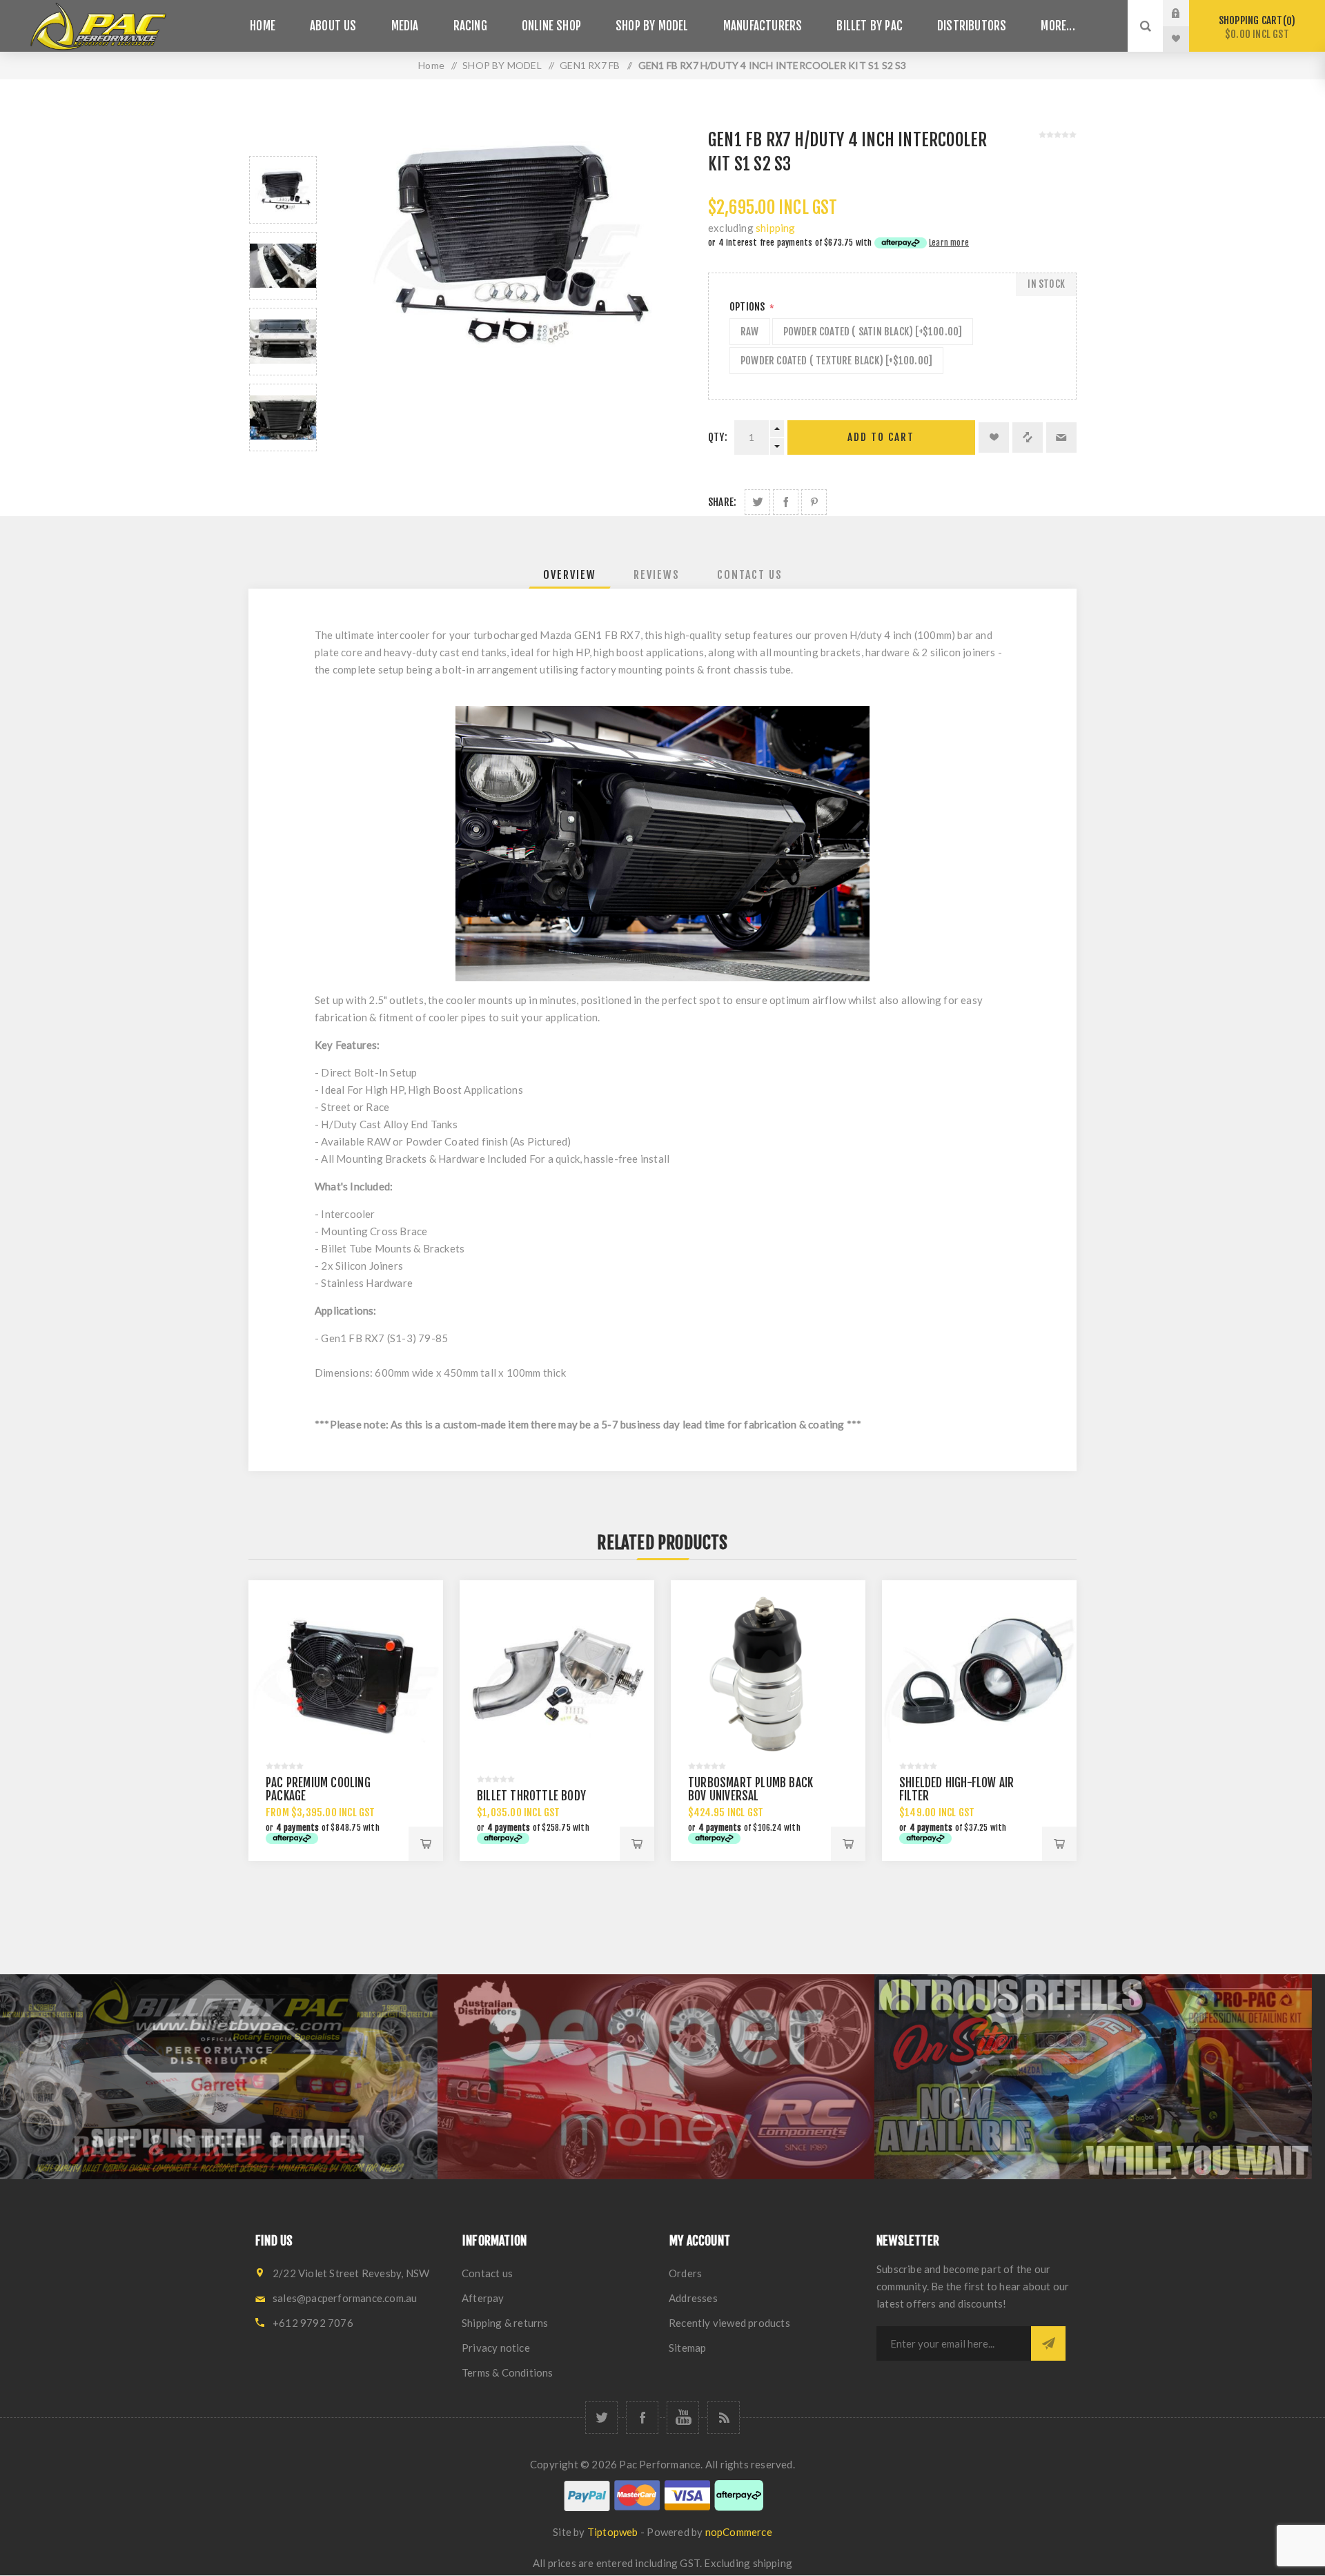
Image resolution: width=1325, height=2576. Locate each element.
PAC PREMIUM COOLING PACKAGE (318, 1789)
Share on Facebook (786, 502)
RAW (750, 332)
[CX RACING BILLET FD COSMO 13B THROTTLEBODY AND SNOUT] (557, 1678)
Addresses (693, 2298)
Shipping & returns (505, 2323)
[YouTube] (683, 2418)
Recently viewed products (729, 2323)
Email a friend (1061, 437)
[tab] (570, 575)
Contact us (487, 2273)
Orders (685, 2273)
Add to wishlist (994, 437)
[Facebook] (642, 2418)
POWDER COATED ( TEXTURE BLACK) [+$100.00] (836, 361)
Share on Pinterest (814, 502)
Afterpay (483, 2298)
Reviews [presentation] (657, 575)
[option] (283, 190)
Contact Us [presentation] (750, 575)
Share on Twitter (757, 502)
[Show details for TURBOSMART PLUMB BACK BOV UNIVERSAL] (768, 1678)
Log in (1186, 13)
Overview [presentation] (570, 575)
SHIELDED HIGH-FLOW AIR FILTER (956, 1789)
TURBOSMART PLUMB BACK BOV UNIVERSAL (750, 1789)
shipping (776, 228)
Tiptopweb (613, 2532)
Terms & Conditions (508, 2372)
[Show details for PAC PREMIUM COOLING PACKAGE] (346, 1678)
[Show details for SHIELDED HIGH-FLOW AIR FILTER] (979, 1678)
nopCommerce (739, 2532)
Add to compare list (1028, 437)
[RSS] (724, 2418)
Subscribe (1048, 2343)
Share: (722, 502)
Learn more (949, 243)
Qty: (718, 437)
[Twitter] (601, 2418)
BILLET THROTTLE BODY (531, 1796)
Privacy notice (496, 2348)
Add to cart (881, 437)
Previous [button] (283, 140)
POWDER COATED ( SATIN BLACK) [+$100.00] (873, 332)
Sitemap (687, 2348)
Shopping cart (1255, 27)
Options (748, 307)
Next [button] (283, 468)
